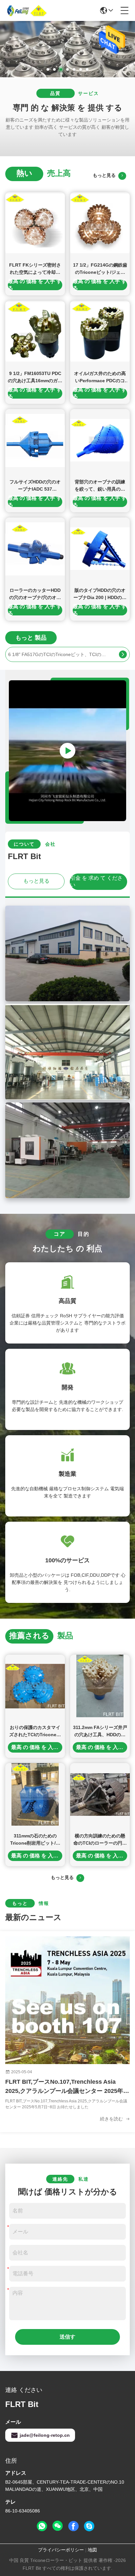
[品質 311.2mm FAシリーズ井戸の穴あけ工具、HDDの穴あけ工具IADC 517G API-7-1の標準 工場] (100, 1686)
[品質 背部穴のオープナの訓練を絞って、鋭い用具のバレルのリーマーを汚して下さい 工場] (100, 440)
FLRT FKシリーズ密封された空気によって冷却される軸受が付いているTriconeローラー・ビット (35, 269)
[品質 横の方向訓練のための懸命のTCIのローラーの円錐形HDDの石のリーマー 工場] (100, 1794)
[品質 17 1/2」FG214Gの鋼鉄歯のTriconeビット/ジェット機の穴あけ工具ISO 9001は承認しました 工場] (100, 224)
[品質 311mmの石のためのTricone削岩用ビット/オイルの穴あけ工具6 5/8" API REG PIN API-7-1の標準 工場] (35, 1794)
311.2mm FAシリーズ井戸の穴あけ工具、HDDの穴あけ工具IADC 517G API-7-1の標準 (100, 1731)
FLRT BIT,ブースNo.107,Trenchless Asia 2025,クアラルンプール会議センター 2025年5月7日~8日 (66, 2087)
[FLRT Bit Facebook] (73, 2526)
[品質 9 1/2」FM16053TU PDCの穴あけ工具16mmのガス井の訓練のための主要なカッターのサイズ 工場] (35, 332)
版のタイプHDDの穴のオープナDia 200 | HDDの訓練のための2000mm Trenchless (100, 594)
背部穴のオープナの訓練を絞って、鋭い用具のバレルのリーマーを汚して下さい (100, 486)
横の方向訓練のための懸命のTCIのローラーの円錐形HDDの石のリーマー (100, 1840)
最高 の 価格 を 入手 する (35, 285)
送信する (67, 2339)
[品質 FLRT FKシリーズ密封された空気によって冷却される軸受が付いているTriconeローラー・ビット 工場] (35, 224)
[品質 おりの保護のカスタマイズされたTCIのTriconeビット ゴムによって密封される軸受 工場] (35, 1686)
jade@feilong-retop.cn (45, 2435)
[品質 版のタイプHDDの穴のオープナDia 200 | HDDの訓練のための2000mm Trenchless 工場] (100, 549)
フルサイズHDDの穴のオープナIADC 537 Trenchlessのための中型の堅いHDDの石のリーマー (35, 486)
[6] (123, 654)
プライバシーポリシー (61, 2550)
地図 (92, 2550)
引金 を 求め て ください (96, 881)
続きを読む (112, 2119)
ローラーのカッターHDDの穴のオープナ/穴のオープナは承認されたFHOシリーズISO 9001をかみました (35, 594)
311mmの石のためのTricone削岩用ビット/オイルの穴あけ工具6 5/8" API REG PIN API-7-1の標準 (35, 1840)
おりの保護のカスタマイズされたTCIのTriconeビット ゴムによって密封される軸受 (35, 1731)
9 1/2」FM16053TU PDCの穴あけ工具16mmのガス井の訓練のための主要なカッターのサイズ (35, 377)
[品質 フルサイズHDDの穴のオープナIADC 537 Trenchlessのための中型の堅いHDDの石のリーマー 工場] (35, 440)
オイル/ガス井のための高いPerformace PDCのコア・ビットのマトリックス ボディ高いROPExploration (100, 377)
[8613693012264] (42, 2526)
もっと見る (106, 175)
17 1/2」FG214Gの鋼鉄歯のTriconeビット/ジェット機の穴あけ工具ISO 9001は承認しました (100, 269)
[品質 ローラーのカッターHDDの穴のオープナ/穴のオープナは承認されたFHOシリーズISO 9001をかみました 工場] (35, 549)
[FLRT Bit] (28, 10)
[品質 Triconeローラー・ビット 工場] (67, 76)
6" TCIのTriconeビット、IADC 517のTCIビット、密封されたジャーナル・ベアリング (58, 654)
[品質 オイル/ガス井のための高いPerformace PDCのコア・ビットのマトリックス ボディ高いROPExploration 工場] (100, 332)
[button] (48, 69)
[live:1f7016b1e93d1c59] (89, 2526)
